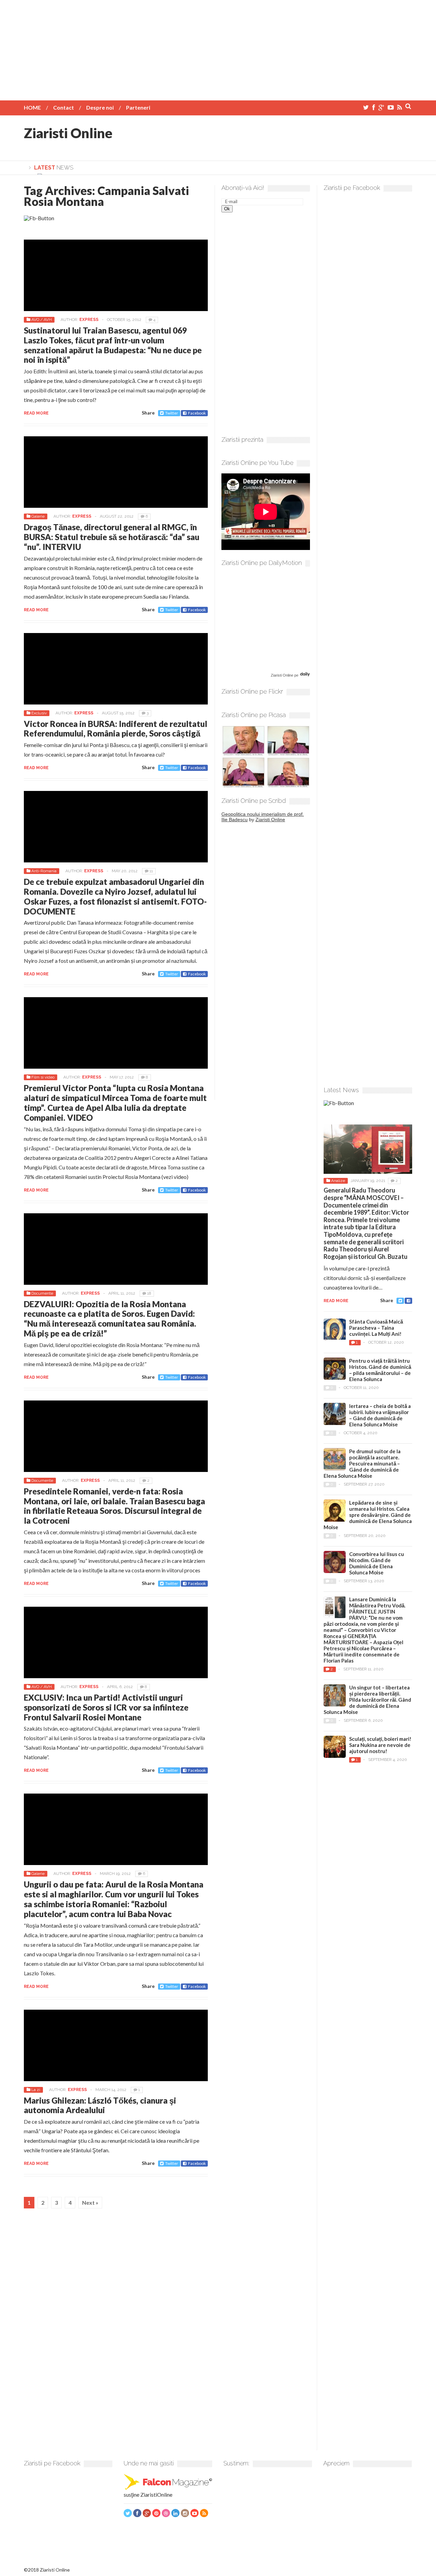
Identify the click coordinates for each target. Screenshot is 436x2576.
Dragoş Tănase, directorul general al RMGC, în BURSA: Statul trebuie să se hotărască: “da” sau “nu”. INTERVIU (112, 537)
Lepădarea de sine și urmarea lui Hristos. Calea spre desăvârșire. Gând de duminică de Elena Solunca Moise (368, 1515)
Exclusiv (39, 713)
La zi (36, 2090)
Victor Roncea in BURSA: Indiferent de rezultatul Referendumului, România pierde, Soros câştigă (115, 729)
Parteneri (138, 107)
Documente (42, 1293)
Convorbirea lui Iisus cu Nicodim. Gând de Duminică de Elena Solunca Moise (377, 1563)
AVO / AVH (42, 320)
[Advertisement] (218, 48)
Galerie (38, 516)
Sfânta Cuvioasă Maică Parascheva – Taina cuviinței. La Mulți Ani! (376, 1328)
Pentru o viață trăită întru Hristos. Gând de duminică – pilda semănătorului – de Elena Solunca (380, 1370)
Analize (338, 1181)
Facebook (197, 413)
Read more (36, 413)
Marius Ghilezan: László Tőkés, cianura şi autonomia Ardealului (100, 2105)
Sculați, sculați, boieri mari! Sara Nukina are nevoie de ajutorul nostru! (380, 1745)
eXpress (89, 320)
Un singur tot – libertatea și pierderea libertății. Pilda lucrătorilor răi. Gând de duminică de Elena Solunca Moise (367, 1700)
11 (151, 871)
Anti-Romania (44, 871)
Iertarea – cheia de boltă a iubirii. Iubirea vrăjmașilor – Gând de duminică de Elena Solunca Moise (380, 1415)
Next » (90, 2202)
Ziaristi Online (68, 133)
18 (149, 1293)
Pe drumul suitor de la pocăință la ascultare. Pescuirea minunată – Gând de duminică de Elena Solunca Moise (362, 1463)
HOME (32, 107)
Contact (64, 107)
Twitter (172, 413)
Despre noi (100, 107)
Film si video (43, 1077)
